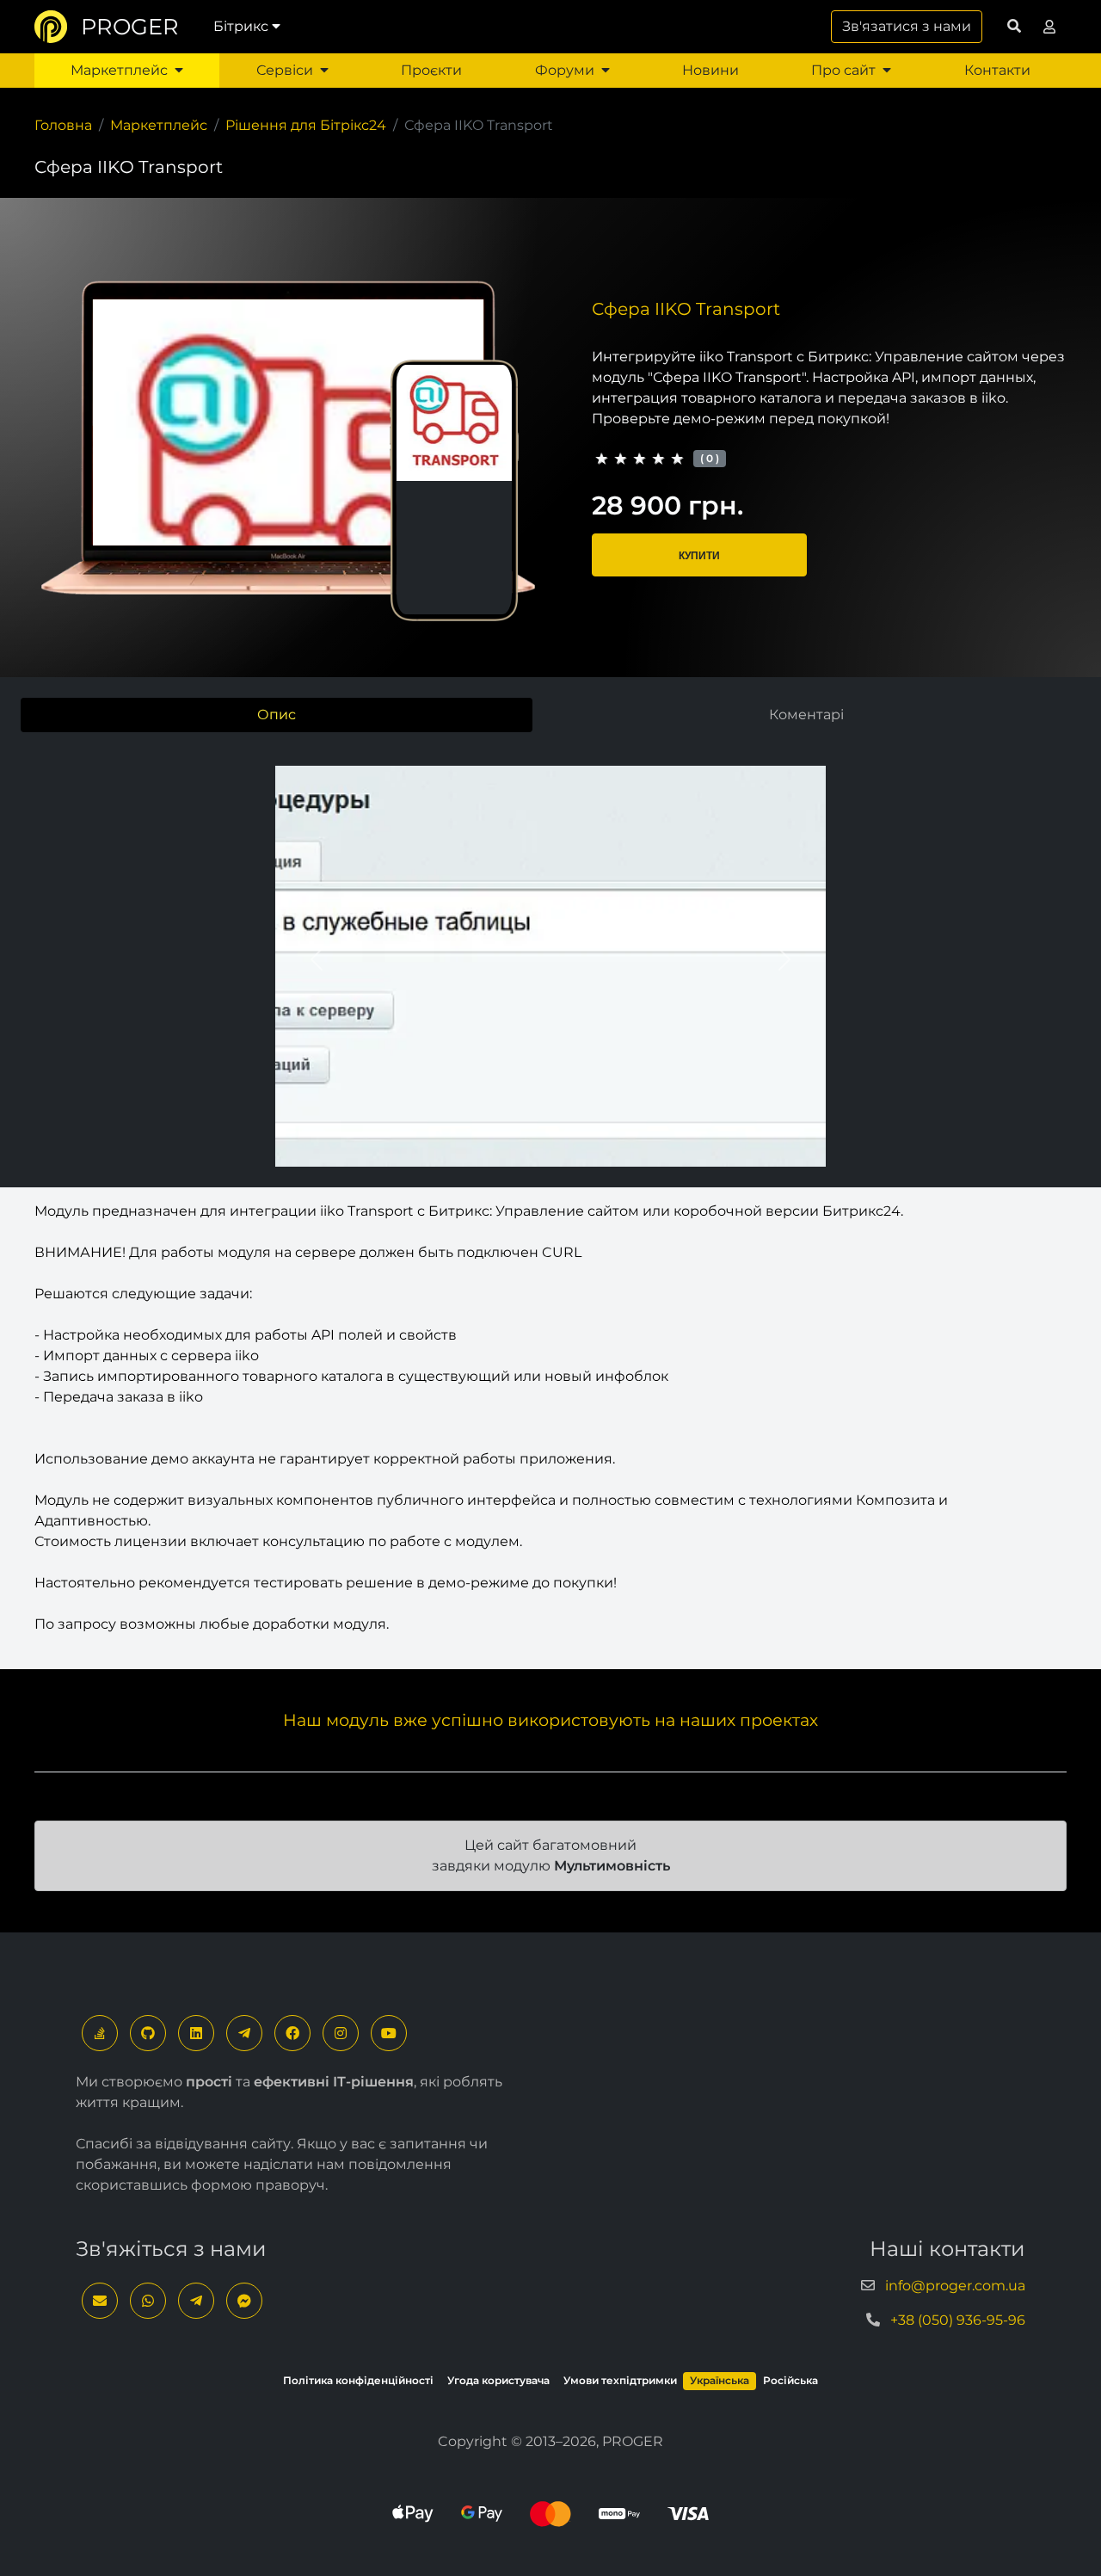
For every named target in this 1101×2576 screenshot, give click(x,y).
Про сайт (843, 70)
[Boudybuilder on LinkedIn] (196, 2033)
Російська (790, 2380)
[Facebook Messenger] (244, 2301)
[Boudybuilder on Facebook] (292, 2033)
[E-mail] (100, 2301)
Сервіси (285, 70)
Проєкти (431, 70)
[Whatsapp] (148, 2301)
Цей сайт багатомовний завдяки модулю (551, 1855)
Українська (720, 2380)
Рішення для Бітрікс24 (306, 125)
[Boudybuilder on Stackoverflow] (100, 2033)
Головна (63, 125)
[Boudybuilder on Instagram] (341, 2033)
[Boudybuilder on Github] (148, 2033)
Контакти (997, 70)
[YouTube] (389, 2033)
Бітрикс (241, 26)
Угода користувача (498, 2380)
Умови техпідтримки (620, 2380)
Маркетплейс (119, 70)
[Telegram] (244, 2033)
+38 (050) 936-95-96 (958, 2320)
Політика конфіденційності (358, 2380)
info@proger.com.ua (955, 2286)
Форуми (565, 70)
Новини (710, 70)
